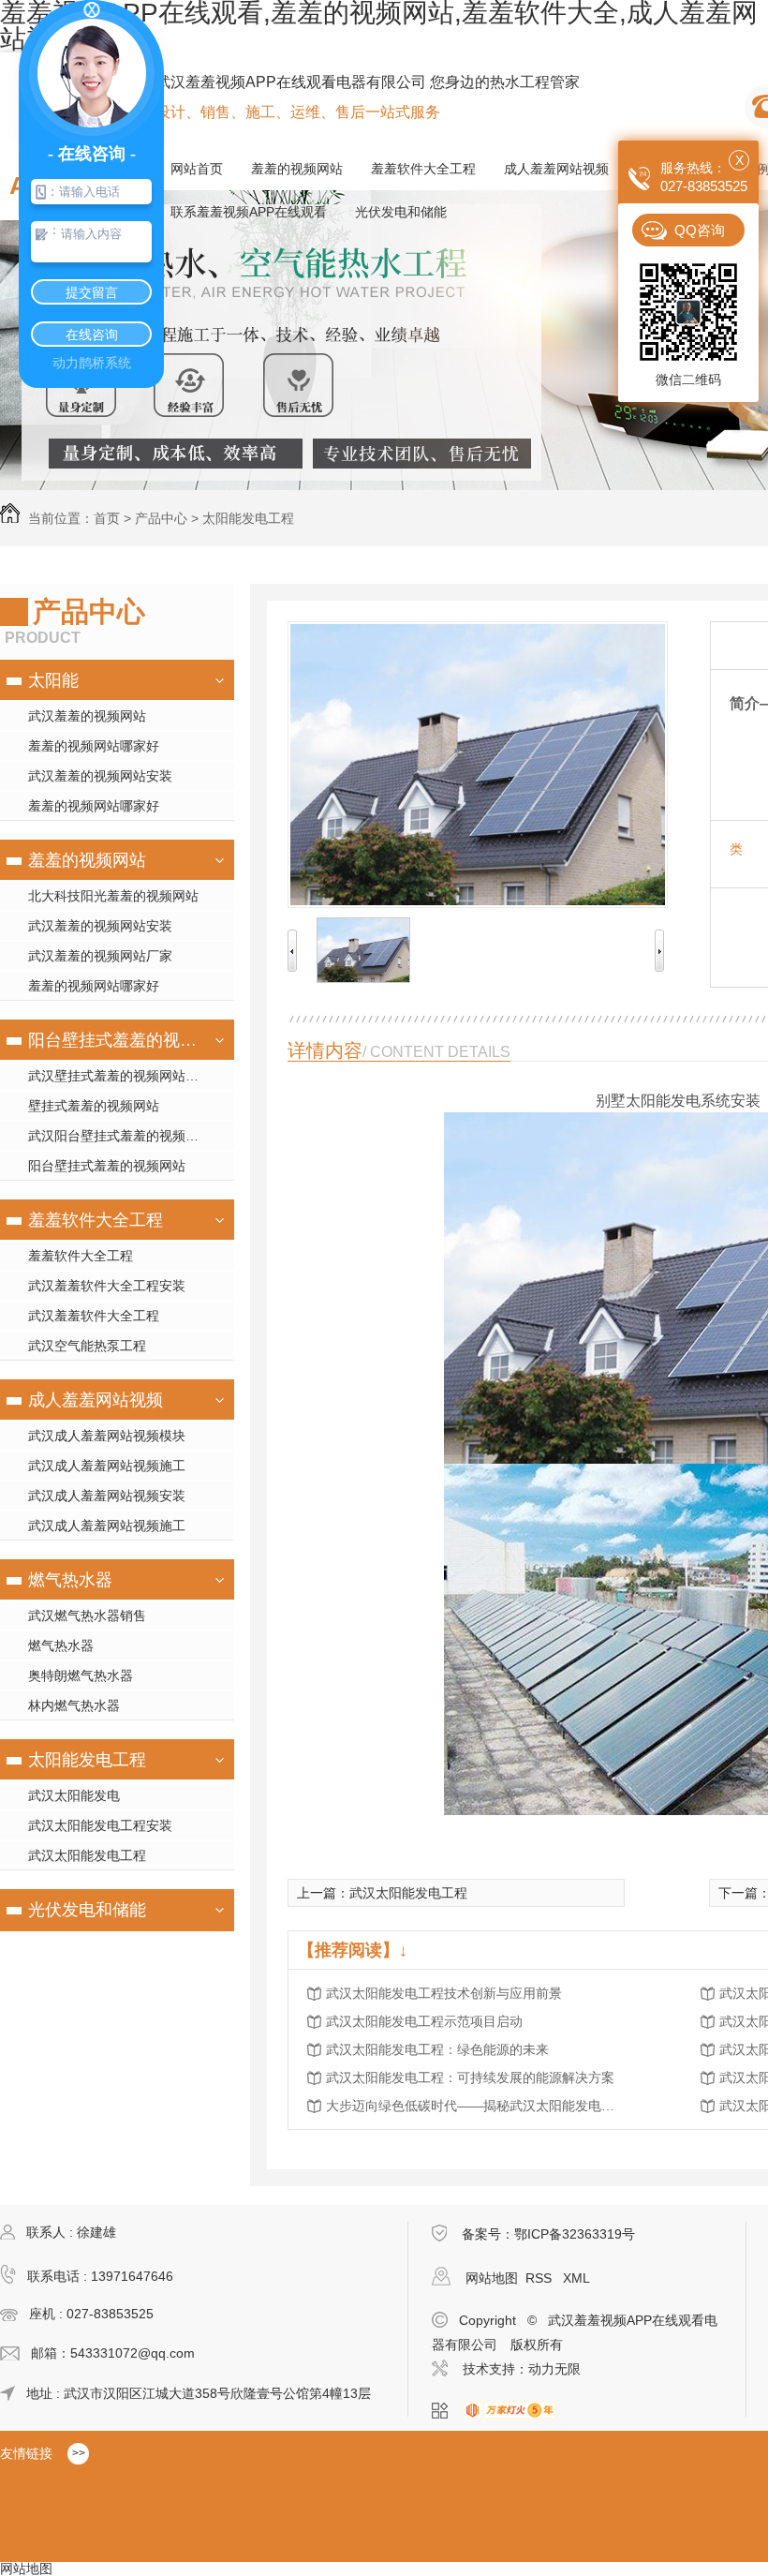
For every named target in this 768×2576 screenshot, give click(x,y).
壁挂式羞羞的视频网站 (94, 1106)
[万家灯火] (515, 2411)
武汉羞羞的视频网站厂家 (100, 956)
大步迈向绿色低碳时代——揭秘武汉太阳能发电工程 (476, 2106)
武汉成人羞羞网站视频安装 (107, 1496)
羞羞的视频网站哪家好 (94, 746)
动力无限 (554, 2369)
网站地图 (492, 2278)
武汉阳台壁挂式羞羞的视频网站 (120, 1136)
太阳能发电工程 (248, 518)
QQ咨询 (700, 230)
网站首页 (197, 169)
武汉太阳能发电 (74, 1795)
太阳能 (53, 680)
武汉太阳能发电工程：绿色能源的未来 (437, 2049)
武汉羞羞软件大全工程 (94, 1316)
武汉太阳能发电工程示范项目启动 (424, 2021)
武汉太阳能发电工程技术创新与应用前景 (444, 1993)
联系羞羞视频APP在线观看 (249, 212)
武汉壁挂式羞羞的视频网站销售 (120, 1076)
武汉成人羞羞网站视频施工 (107, 1466)
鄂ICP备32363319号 (575, 2234)
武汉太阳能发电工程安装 (100, 1825)
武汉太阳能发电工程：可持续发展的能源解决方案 (470, 2077)
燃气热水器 (70, 1580)
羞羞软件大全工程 (423, 169)
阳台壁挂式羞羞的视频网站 (115, 1040)
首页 (107, 518)
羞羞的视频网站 (297, 169)
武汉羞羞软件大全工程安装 (107, 1286)
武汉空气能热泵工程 (87, 1346)
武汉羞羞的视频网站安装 (100, 776)
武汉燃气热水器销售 (87, 1616)
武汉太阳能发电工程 (87, 1855)
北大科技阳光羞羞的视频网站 (113, 896)
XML (576, 2278)
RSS (540, 2278)
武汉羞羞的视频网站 (87, 716)
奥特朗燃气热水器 (81, 1675)
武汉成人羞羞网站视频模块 (107, 1436)
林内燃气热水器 (74, 1705)
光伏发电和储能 (401, 212)
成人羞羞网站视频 (556, 169)
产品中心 (161, 518)
